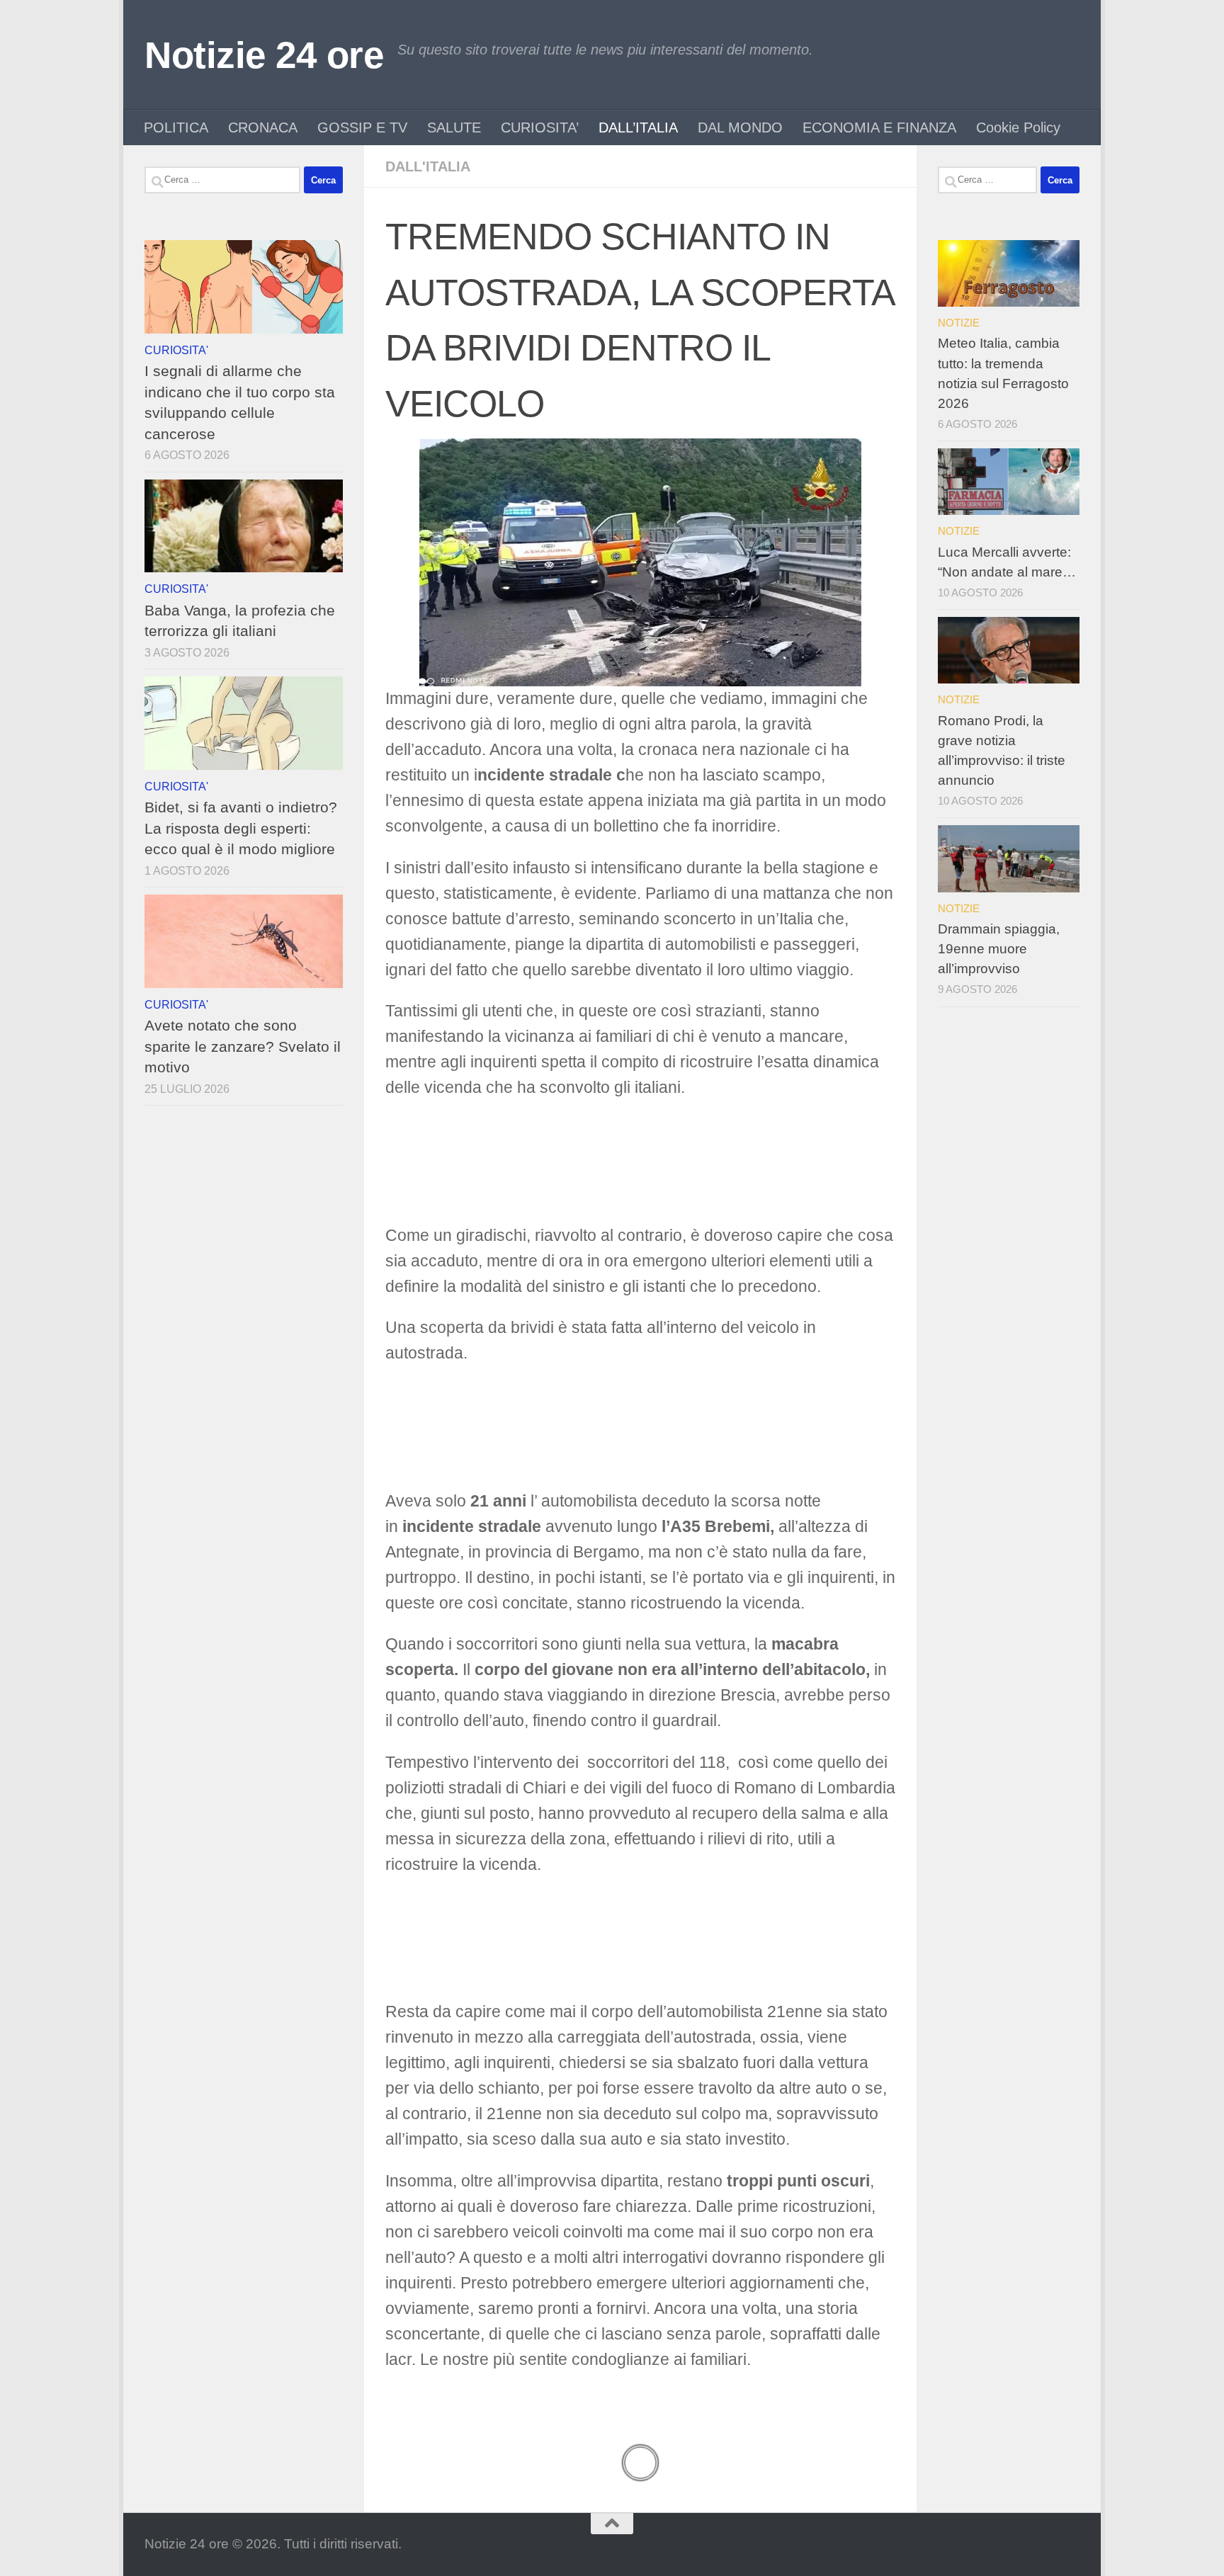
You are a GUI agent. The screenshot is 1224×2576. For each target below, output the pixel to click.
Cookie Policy (1018, 127)
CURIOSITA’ (540, 127)
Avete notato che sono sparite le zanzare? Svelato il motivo (243, 1046)
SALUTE (454, 127)
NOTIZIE (959, 323)
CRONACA (263, 127)
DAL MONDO (740, 127)
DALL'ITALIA (428, 166)
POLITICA (176, 127)
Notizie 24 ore (264, 55)
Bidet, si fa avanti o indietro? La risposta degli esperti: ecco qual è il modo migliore (241, 828)
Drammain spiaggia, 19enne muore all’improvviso (999, 949)
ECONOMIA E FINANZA (879, 127)
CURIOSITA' (176, 350)
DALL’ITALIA (638, 127)
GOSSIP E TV (362, 127)
